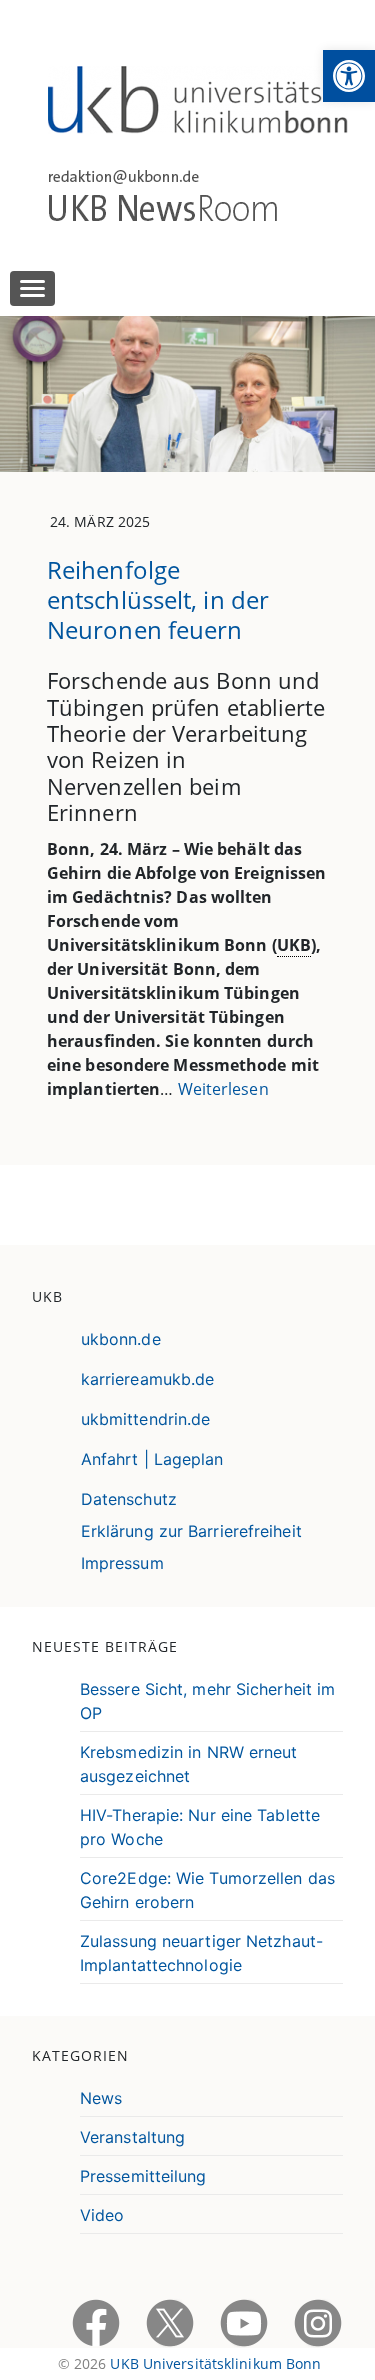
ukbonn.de (121, 1339)
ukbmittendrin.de (146, 1419)
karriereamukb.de (148, 1379)
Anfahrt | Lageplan (152, 1459)
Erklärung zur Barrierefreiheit (191, 1531)
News (101, 2098)
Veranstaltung (132, 2137)
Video (102, 2215)
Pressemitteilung (143, 2176)
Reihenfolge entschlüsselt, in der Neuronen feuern (158, 599)
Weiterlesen (223, 1089)
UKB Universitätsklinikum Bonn (215, 2363)
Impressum (122, 1563)
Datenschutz (129, 1499)
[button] (349, 76)
